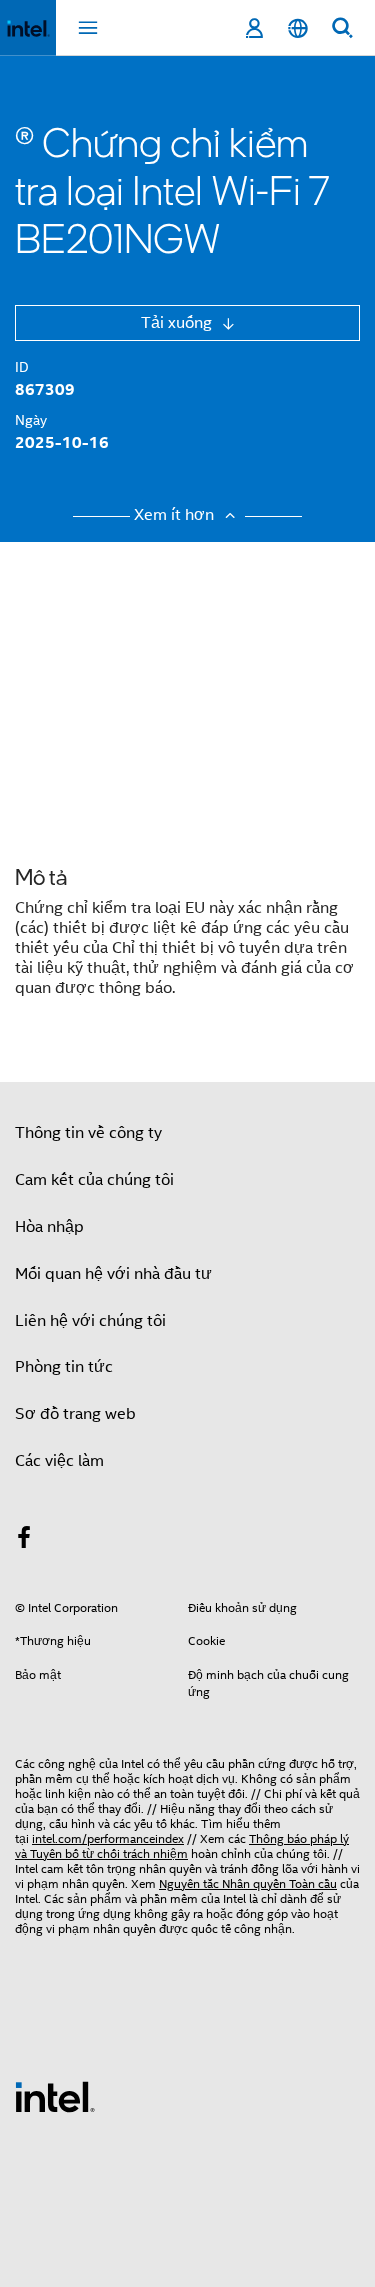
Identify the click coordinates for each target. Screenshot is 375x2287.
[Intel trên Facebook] (24, 1541)
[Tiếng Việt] (298, 28)
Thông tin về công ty (88, 1133)
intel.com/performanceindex (108, 1838)
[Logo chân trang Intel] (55, 2096)
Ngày (31, 420)
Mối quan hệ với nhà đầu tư (113, 1274)
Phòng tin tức (64, 1367)
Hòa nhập (49, 1227)
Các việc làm (59, 1461)
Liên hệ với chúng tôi (90, 1321)
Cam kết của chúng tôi (94, 1180)
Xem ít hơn (176, 515)
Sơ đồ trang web (75, 1414)
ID (22, 367)
